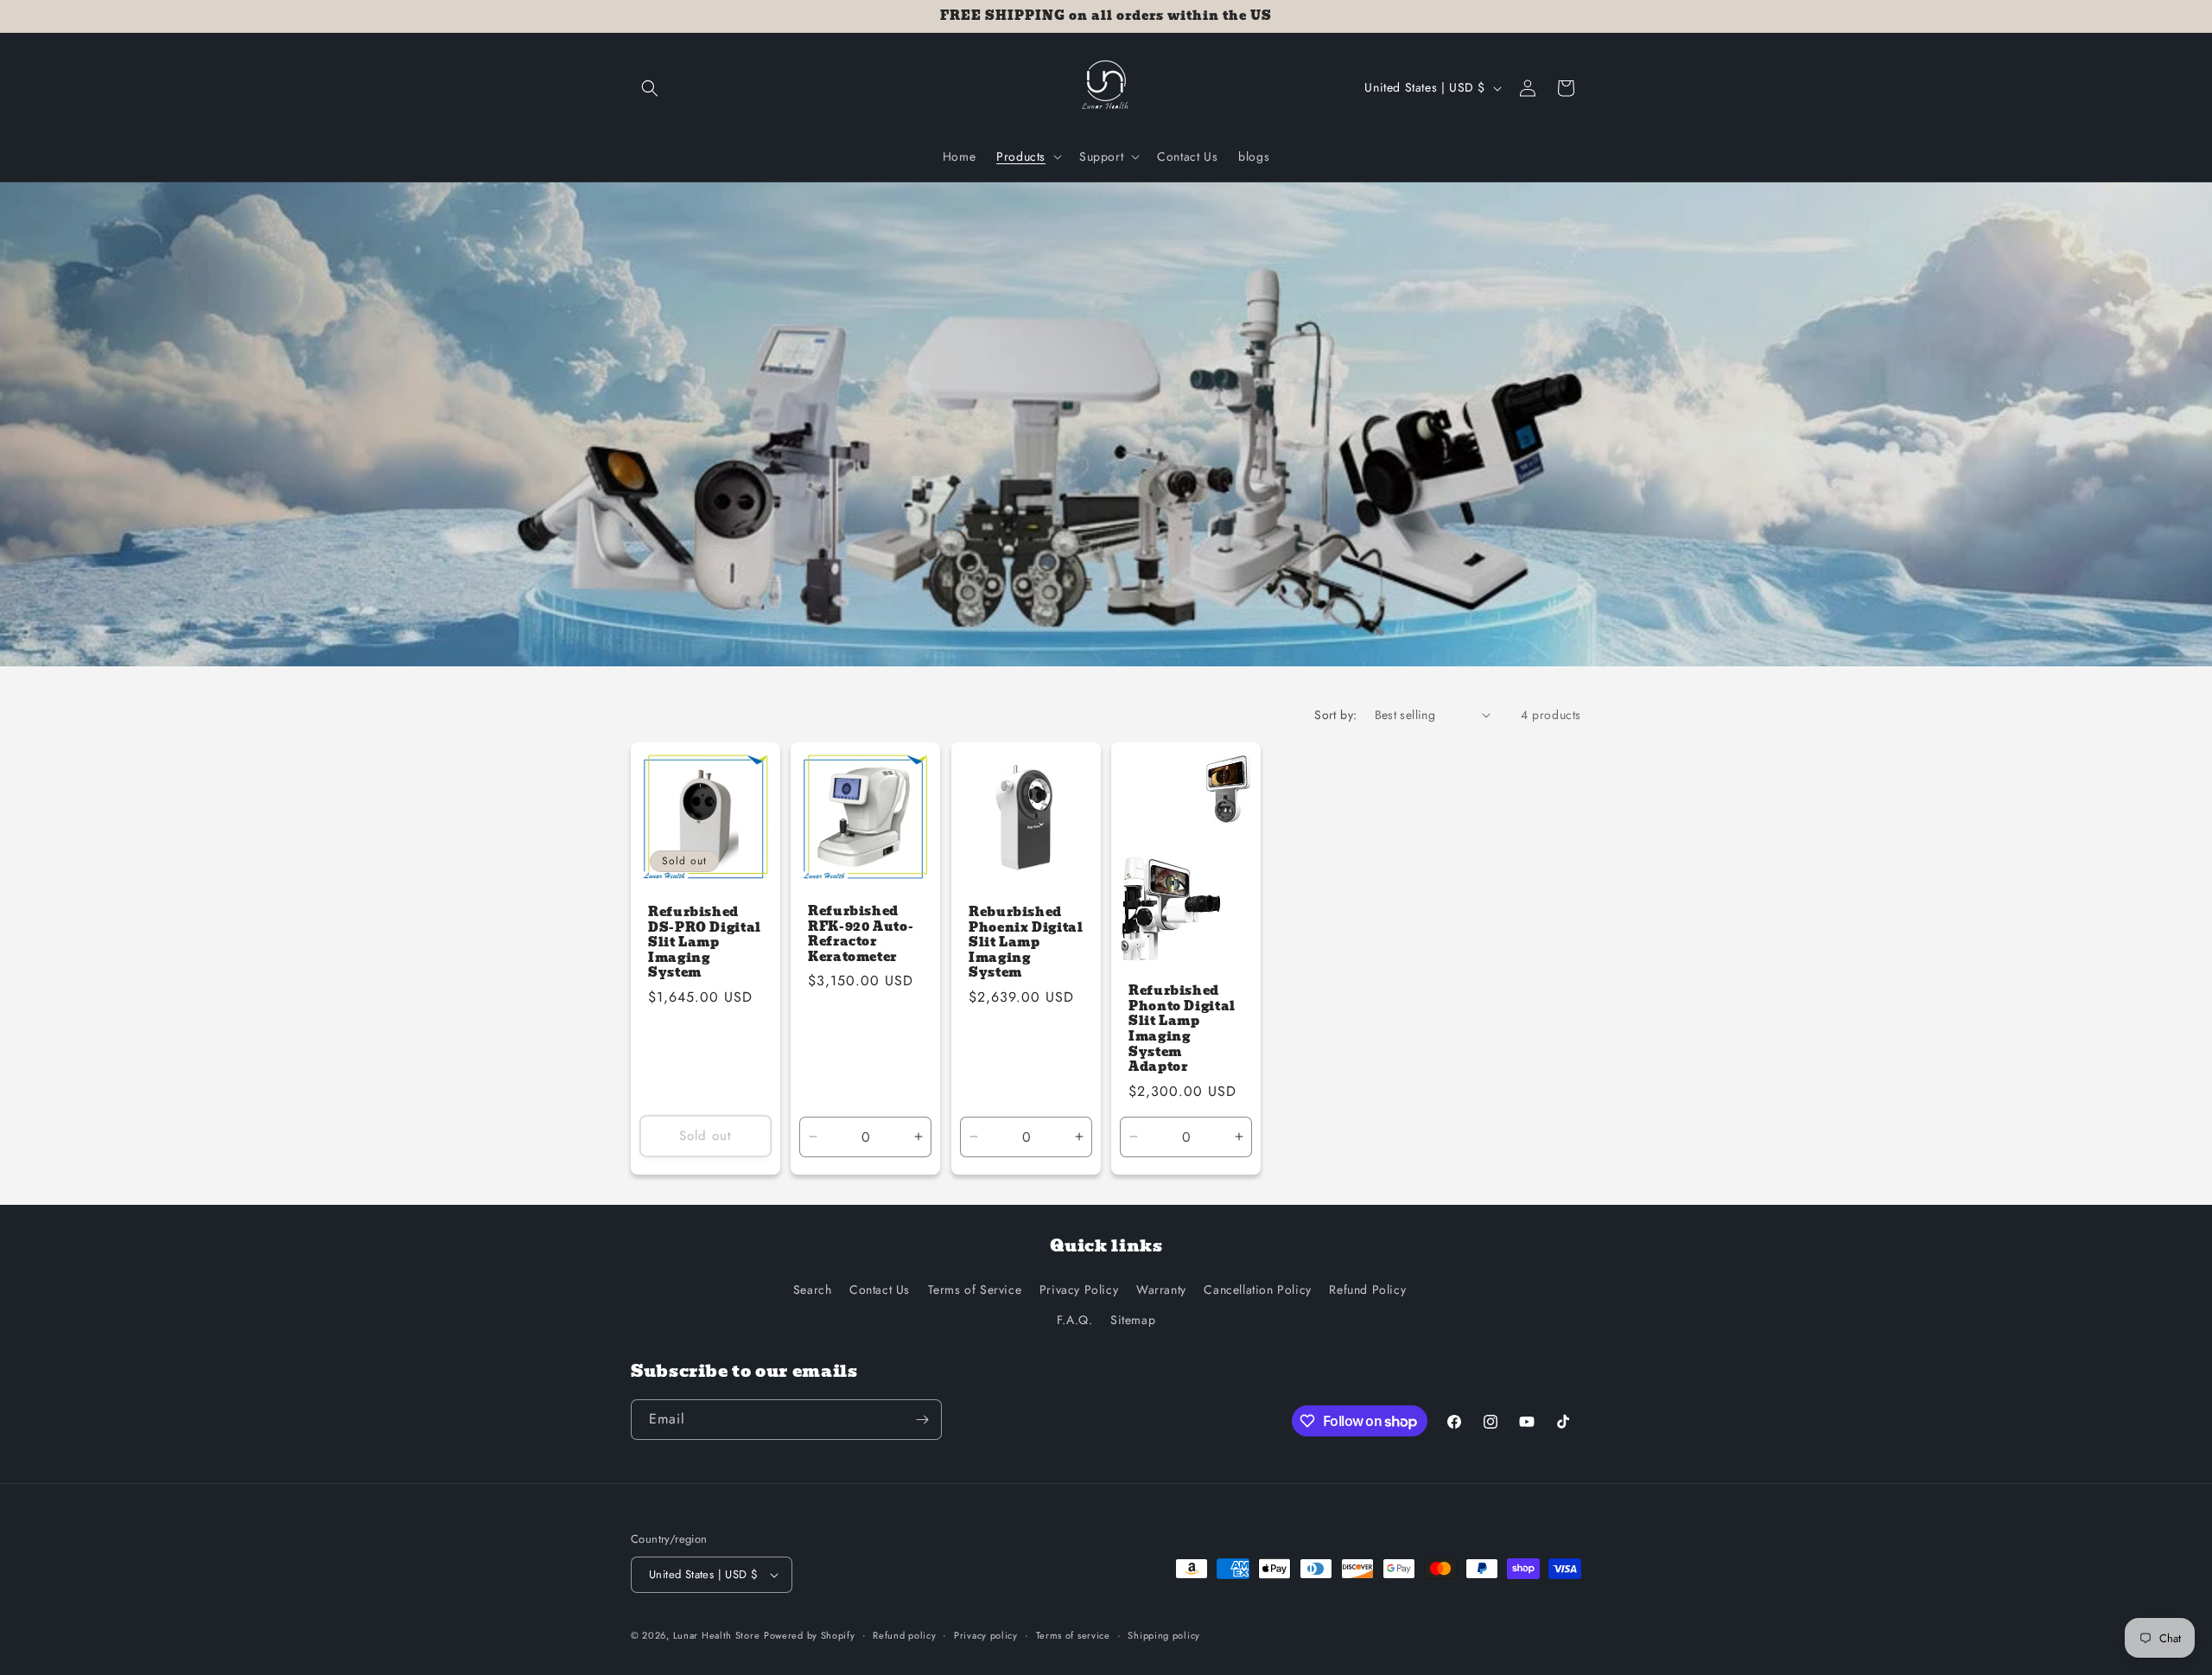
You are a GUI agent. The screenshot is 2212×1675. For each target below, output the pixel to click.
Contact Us (880, 1290)
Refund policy (904, 1635)
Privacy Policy (1079, 1290)
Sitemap (1133, 1320)
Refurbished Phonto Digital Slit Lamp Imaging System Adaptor (1182, 1029)
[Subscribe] (922, 1420)
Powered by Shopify (810, 1635)
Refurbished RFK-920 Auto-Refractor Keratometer (861, 934)
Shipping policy (1164, 1635)
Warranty (1161, 1290)
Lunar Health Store (717, 1635)
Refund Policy (1367, 1290)
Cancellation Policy (1257, 1290)
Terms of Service (975, 1290)
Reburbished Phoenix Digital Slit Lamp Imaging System (1026, 943)
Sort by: (1335, 715)
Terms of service (1073, 1635)
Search (813, 1290)
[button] (650, 88)
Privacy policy (986, 1635)
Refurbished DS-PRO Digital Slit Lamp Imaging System (705, 943)
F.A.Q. (1075, 1320)
